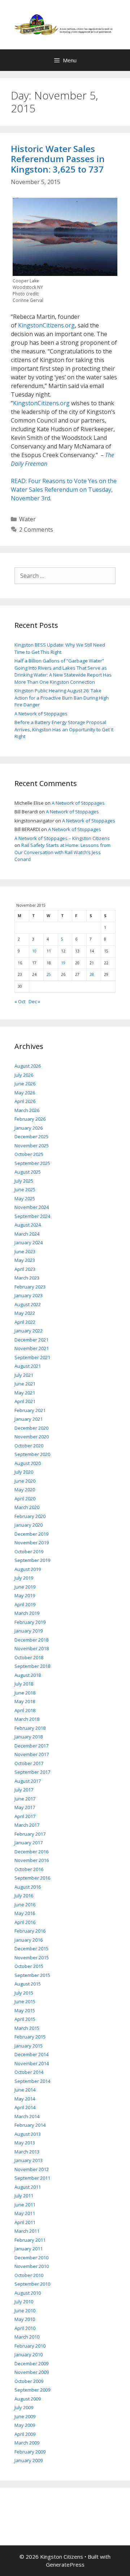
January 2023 (29, 1295)
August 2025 (28, 1172)
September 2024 (32, 1216)
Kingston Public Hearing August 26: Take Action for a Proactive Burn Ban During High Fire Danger (62, 698)
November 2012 (32, 2169)
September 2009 (32, 2390)
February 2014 (30, 2125)
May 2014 (25, 2099)
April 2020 (25, 1499)
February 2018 (30, 1728)
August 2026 (28, 1066)
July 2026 (24, 1075)
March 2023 (27, 1278)
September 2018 (32, 1666)
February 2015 (30, 2037)
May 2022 (25, 1313)
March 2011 (27, 2231)
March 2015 (27, 2028)
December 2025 (31, 1137)
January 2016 (29, 1940)
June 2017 (25, 1799)
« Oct (20, 1001)
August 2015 (28, 1984)
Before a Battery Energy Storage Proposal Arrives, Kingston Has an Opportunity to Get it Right (64, 729)
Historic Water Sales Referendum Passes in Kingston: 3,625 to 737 (58, 159)
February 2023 (30, 1287)
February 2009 (30, 2452)
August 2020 (28, 1463)
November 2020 (32, 1437)
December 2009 (31, 2363)
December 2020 (31, 1428)
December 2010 (31, 2258)
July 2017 (24, 1790)
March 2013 (27, 2152)
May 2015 (25, 2010)
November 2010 (32, 2266)
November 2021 (32, 1348)
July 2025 (24, 1181)
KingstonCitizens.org (46, 325)
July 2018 (24, 1684)
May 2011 (25, 2213)
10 (34, 951)
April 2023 (25, 1269)
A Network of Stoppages (41, 714)
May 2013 (25, 2143)
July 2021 (24, 1375)
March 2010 (27, 2337)
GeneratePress (65, 2564)
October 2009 (29, 2381)
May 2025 (25, 1198)
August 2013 (28, 2134)
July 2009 (24, 2407)
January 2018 (29, 1737)
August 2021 (28, 1366)
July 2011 (24, 2196)
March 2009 (27, 2443)
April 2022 (25, 1322)
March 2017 (27, 1825)
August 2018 (28, 1675)
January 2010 (29, 2354)
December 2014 (31, 2054)
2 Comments (36, 530)
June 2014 (25, 2090)
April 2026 (25, 1101)
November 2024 (32, 1207)
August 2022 (28, 1304)
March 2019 (27, 1613)
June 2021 (25, 1384)
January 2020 (29, 1525)
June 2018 (25, 1693)
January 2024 (29, 1242)
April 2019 (25, 1604)
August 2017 (28, 1781)
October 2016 (29, 1869)
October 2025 (29, 1154)
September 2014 (32, 2081)
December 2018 (31, 1640)
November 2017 (32, 1754)
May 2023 (25, 1260)
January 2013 (29, 2160)
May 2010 (25, 2319)
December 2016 (31, 1852)
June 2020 (25, 1481)
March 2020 (27, 1507)
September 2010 (32, 2284)
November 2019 (32, 1543)
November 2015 (32, 1957)
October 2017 (29, 1763)
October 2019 (29, 1552)
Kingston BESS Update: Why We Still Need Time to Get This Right (60, 648)
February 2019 (30, 1622)
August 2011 (28, 2187)
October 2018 (29, 1657)
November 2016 (32, 1860)
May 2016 (25, 1913)
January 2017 (29, 1843)
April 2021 (25, 1401)
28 (92, 974)
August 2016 (28, 1887)
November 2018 (32, 1648)
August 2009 (28, 2399)
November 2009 (32, 2372)
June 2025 (25, 1189)
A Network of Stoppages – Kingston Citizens (62, 838)
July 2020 (24, 1472)
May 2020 (25, 1490)
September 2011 (32, 2178)
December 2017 (31, 1746)
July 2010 (24, 2302)
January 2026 (29, 1128)
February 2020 (30, 1516)
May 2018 (25, 1701)
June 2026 (25, 1084)
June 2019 (25, 1587)
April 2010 (25, 2328)
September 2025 (32, 1163)
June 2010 (25, 2311)
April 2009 (25, 2434)
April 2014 (25, 2107)
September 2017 (32, 1772)
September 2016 (32, 1878)
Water (27, 519)
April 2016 (25, 1922)
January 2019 (29, 1631)
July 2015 (24, 1993)
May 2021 (25, 1393)
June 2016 (25, 1905)
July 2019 (24, 1578)
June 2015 (25, 2001)
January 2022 (29, 1331)
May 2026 (25, 1093)
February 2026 (30, 1119)
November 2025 (32, 1146)
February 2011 (30, 2240)
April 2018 (25, 1710)
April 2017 (25, 1816)
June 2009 (25, 2416)
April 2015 (25, 2019)
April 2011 (25, 2222)
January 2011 (29, 2249)
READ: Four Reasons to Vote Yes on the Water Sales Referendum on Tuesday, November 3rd (64, 490)
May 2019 (25, 1595)
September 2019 (32, 1560)
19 (63, 963)
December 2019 (31, 1534)
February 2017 (30, 1834)
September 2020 (32, 1454)
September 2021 (32, 1357)
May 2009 (25, 2425)
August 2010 (28, 2293)
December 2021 (31, 1340)
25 (49, 974)
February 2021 (30, 1410)
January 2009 (29, 2460)
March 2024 (27, 1234)
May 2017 (25, 1807)
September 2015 (32, 1975)
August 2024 (28, 1225)
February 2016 (30, 1931)
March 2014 (27, 2116)
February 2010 (30, 2346)
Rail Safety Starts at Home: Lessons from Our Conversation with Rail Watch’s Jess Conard (62, 852)
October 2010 (29, 2275)
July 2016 (24, 1896)
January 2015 (29, 2046)
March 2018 (27, 1719)
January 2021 (29, 1419)
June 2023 (25, 1251)
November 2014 (32, 2063)
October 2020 (29, 1446)
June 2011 (25, 2205)
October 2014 (29, 2072)
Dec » (34, 1001)
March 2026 (27, 1110)
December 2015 (31, 1948)
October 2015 (29, 1966)
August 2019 (28, 1569)
